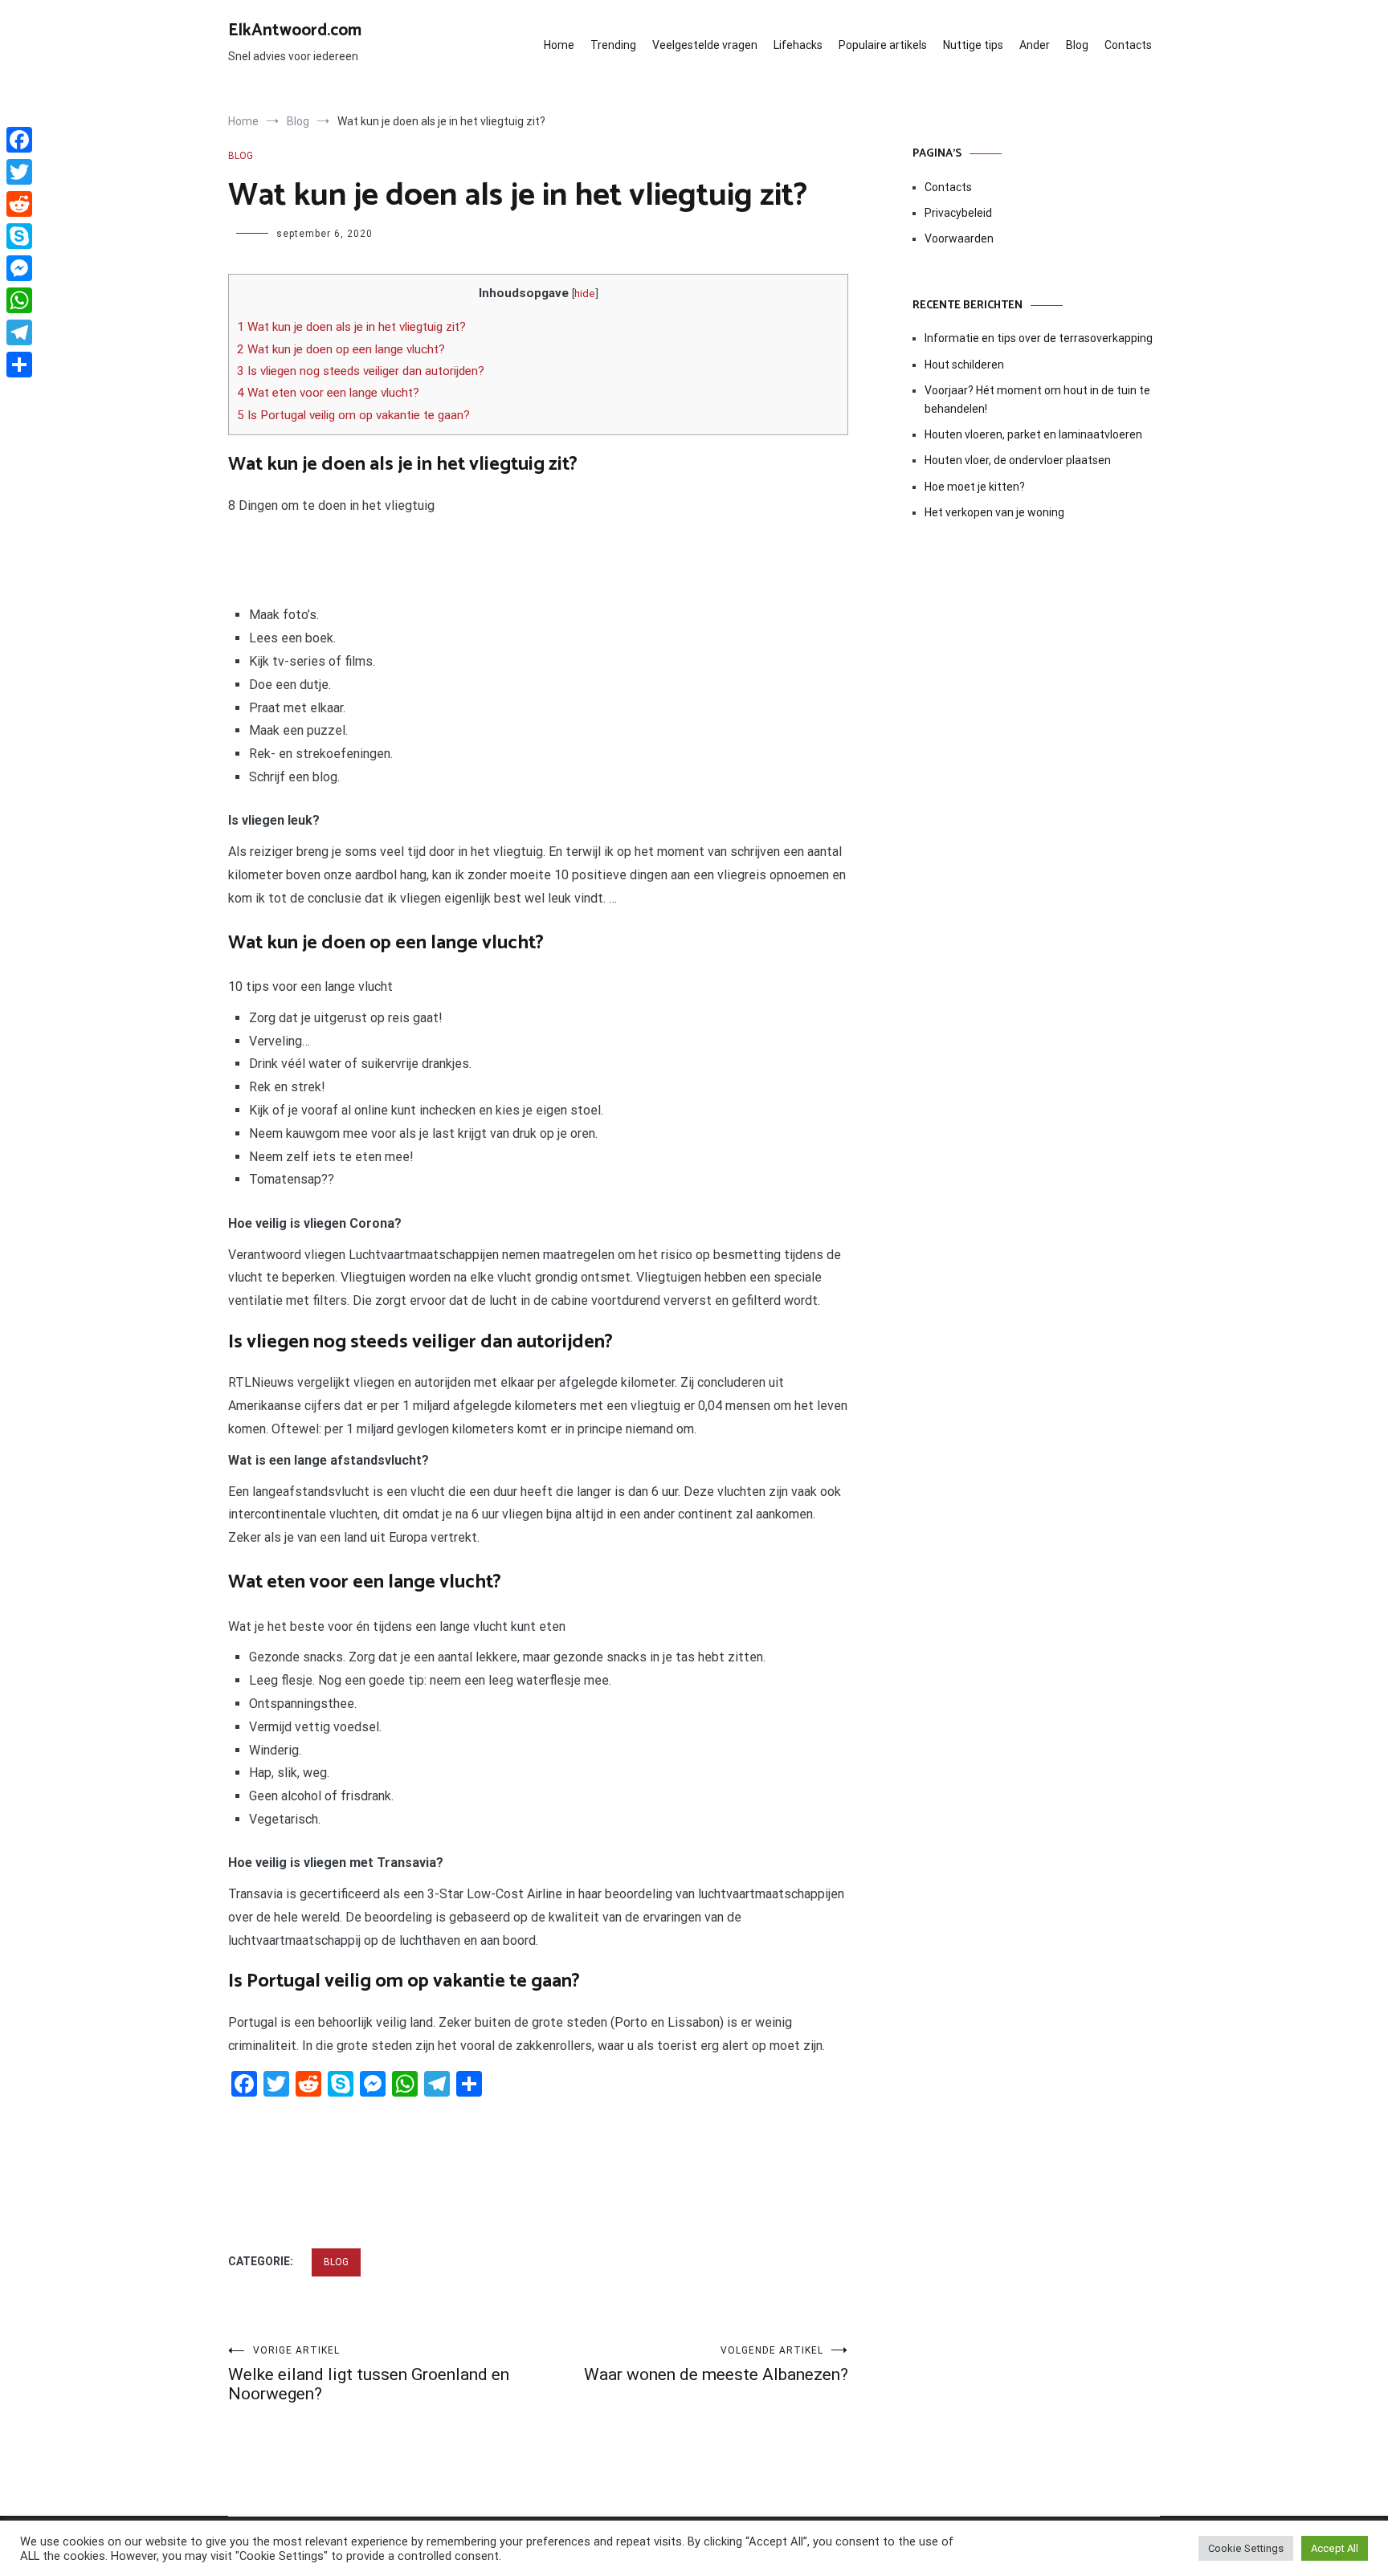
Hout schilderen (964, 365)
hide (585, 293)
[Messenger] (19, 268)
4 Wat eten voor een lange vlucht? (328, 393)
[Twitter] (19, 172)
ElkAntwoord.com (295, 31)
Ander (1035, 45)
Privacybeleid (958, 213)
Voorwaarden (959, 238)
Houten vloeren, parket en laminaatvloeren (1033, 434)
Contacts (1128, 45)
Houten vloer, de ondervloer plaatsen (1018, 460)
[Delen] (19, 365)
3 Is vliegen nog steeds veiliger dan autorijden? (361, 371)
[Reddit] (19, 204)
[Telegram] (19, 332)
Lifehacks (798, 45)
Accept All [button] (1335, 2548)
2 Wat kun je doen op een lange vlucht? (341, 349)
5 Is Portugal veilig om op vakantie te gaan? (353, 415)
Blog (1077, 45)
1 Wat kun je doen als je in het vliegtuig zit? (351, 327)
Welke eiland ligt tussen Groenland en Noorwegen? (369, 2374)
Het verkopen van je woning (994, 512)
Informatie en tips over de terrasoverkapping (1039, 338)
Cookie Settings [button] (1246, 2548)
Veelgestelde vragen (705, 45)
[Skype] (19, 236)
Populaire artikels (883, 45)
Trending (613, 45)
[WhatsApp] (19, 300)
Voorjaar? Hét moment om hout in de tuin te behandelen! (1037, 399)
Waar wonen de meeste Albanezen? (716, 2364)
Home (559, 45)
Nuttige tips (973, 45)
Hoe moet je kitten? (976, 487)
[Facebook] (19, 140)
